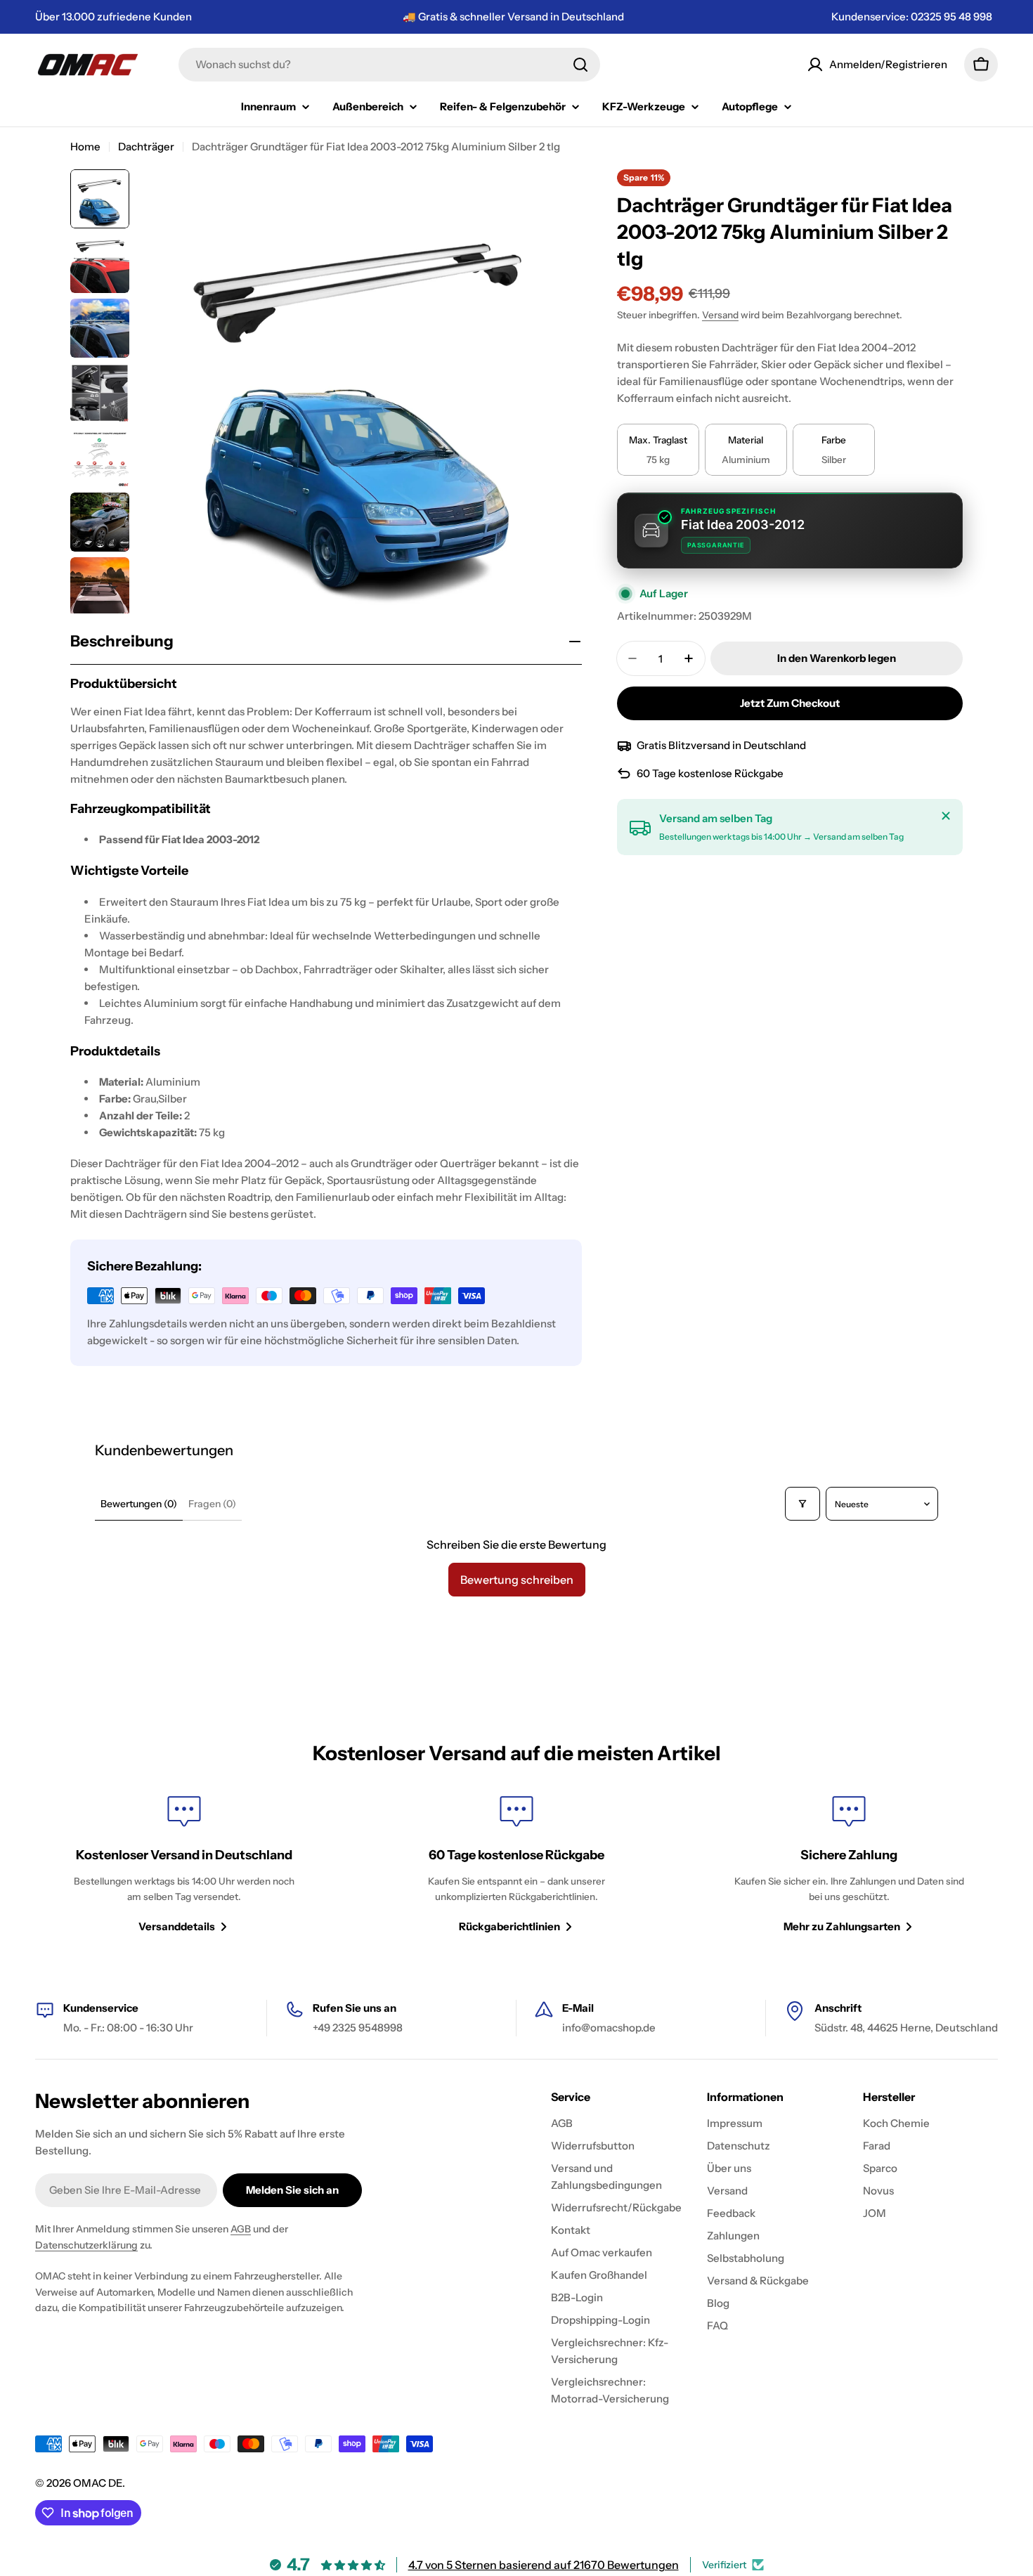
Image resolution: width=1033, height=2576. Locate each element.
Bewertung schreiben (517, 1580)
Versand (720, 315)
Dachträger (146, 147)
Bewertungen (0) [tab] (139, 1504)
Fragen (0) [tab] (212, 1504)
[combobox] (389, 65)
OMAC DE (98, 2483)
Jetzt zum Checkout (790, 703)
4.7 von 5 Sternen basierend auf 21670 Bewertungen (544, 2565)
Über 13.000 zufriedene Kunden (113, 17)
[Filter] (803, 1504)
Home (85, 147)
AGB (241, 2229)
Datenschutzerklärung (86, 2245)
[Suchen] (580, 65)
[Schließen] (946, 816)
